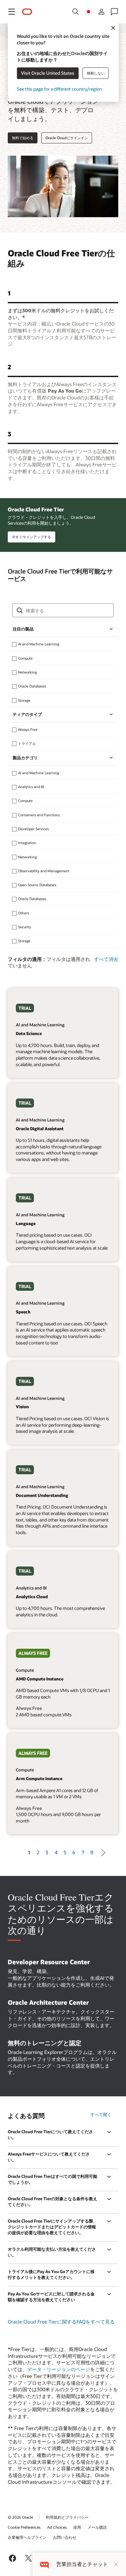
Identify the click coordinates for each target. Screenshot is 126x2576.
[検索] (76, 12)
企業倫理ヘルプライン (27, 2537)
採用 (77, 2527)
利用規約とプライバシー (67, 2517)
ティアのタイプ (27, 714)
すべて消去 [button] (106, 959)
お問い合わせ (65, 2537)
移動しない (96, 73)
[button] (12, 12)
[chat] (44, 2564)
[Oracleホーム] (27, 12)
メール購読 (97, 2527)
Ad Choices (57, 2527)
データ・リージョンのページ (59, 2369)
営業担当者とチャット (82, 2564)
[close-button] (116, 2564)
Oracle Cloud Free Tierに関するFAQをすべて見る (61, 2322)
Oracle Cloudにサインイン (67, 138)
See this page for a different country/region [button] (59, 89)
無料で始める (23, 138)
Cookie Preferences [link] (24, 2527)
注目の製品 (23, 629)
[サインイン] (101, 12)
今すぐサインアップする (31, 537)
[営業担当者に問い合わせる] (114, 12)
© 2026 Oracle (20, 2517)
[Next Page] (101, 1853)
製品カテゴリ (25, 758)
